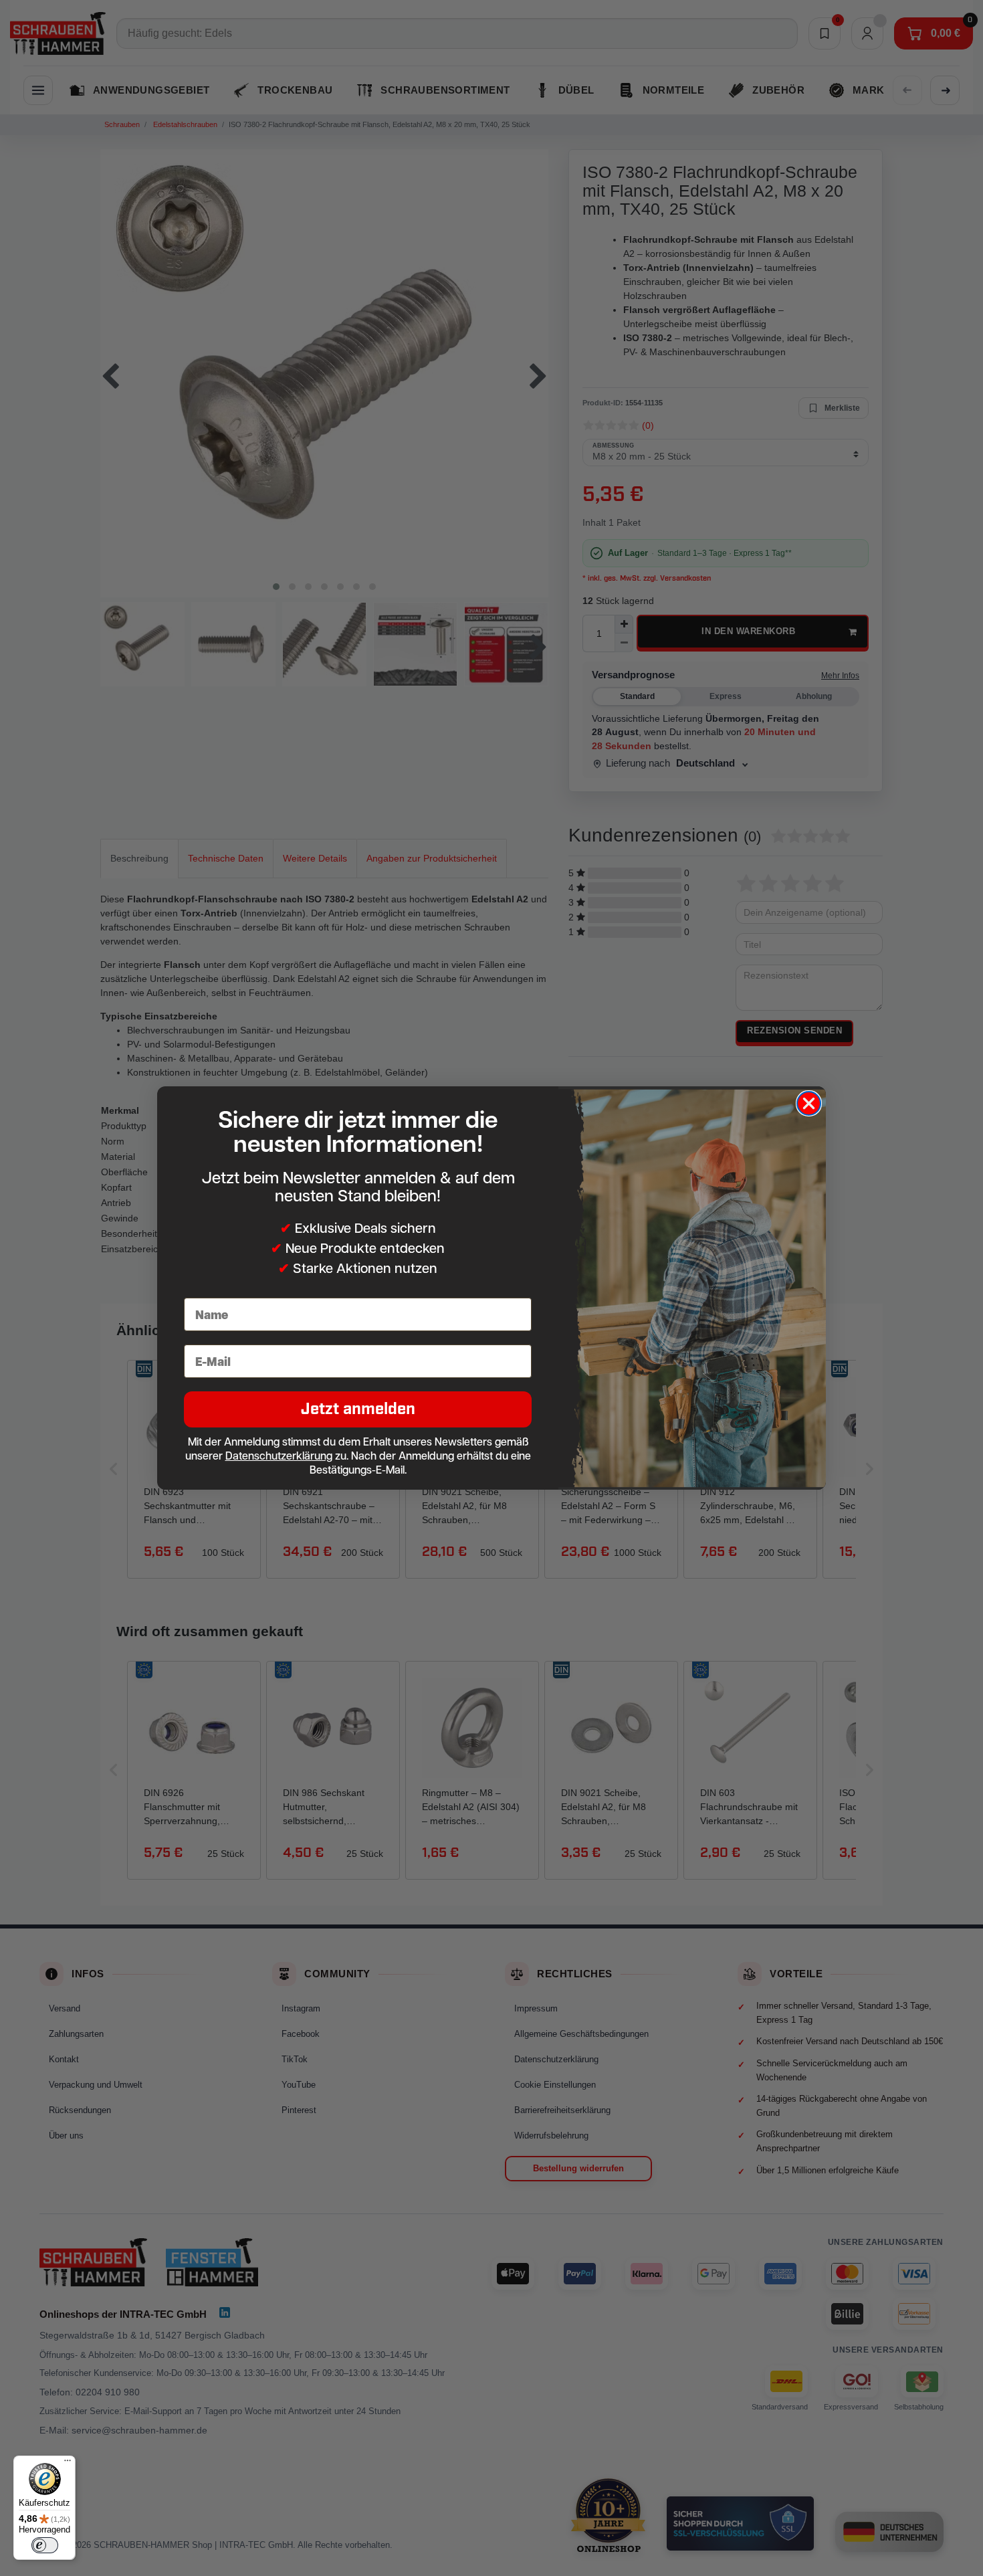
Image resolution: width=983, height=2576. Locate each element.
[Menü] (68, 2464)
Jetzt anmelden (358, 1409)
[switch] (45, 2545)
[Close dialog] (809, 1103)
